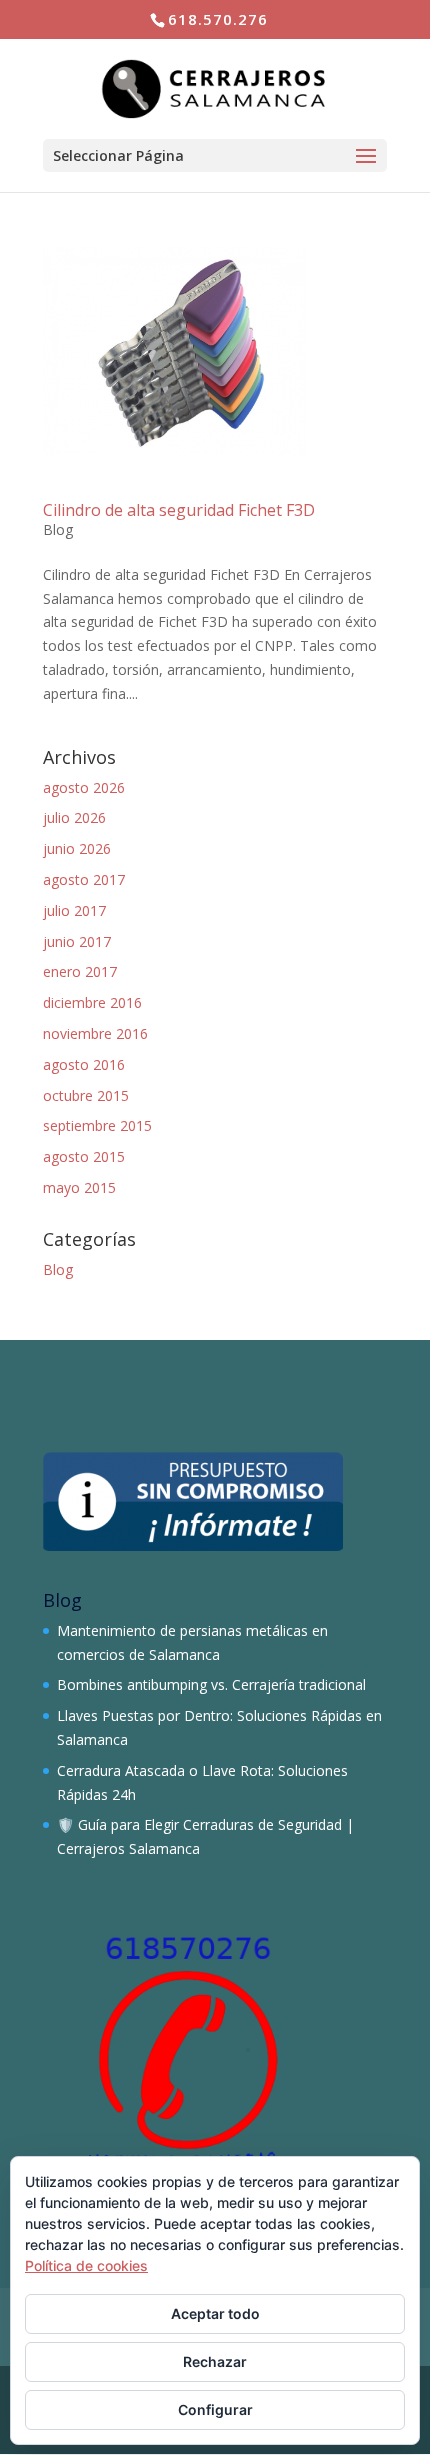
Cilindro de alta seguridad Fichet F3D (179, 510)
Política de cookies (86, 2265)
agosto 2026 (84, 787)
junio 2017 (77, 941)
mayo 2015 (79, 1187)
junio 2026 (77, 848)
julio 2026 (74, 817)
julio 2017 (74, 910)
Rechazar (215, 2361)
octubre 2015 (86, 1095)
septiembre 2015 (97, 1125)
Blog (58, 529)
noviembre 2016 (95, 1033)
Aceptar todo (215, 2313)
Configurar (215, 2409)
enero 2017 (80, 971)
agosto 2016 (84, 1064)
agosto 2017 (84, 879)
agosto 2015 (84, 1156)
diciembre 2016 (92, 1002)
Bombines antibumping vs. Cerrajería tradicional (211, 1684)
